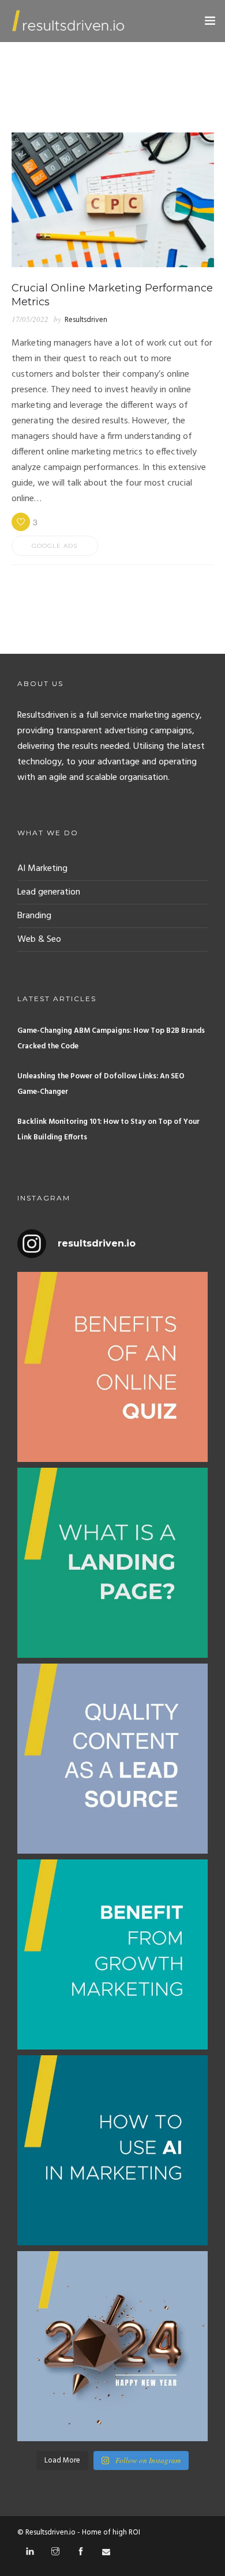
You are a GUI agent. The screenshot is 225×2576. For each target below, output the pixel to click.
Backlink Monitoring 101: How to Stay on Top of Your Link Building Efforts (108, 1130)
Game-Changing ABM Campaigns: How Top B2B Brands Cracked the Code (111, 1039)
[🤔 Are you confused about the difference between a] (112, 1563)
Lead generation (49, 892)
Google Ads (55, 546)
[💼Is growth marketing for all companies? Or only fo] (112, 1954)
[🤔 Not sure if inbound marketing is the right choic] (112, 1759)
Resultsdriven (86, 320)
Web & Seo (39, 940)
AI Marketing (42, 869)
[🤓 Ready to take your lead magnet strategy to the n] (112, 1367)
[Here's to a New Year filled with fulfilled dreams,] (112, 2346)
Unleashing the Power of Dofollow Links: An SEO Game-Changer (101, 1084)
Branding (34, 916)
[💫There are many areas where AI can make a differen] (112, 2150)
